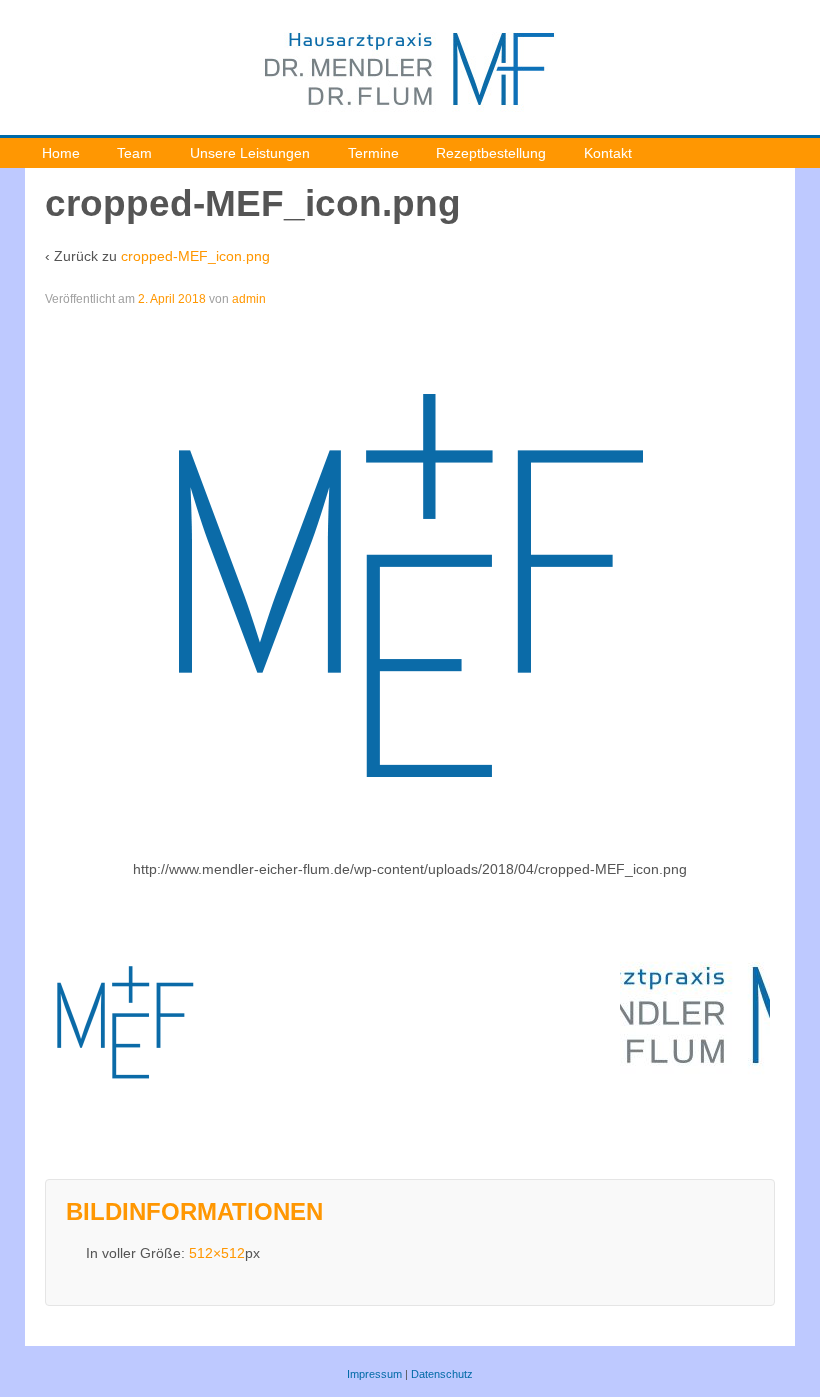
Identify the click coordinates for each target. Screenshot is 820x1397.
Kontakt (608, 153)
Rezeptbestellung (491, 153)
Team (134, 153)
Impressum (374, 1374)
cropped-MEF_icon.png (195, 256)
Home (61, 153)
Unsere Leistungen (250, 153)
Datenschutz (442, 1374)
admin (249, 299)
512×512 (217, 1253)
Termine (373, 153)
